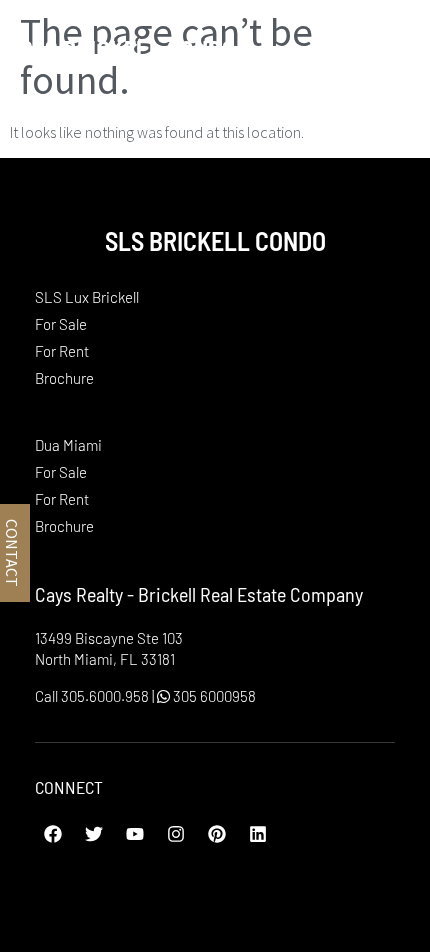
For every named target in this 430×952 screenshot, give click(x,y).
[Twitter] (94, 834)
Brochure (64, 378)
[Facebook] (53, 834)
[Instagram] (176, 834)
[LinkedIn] (258, 834)
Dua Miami (68, 445)
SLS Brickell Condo (127, 48)
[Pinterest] (217, 834)
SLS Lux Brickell (87, 297)
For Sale (61, 324)
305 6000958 (213, 696)
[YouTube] (135, 834)
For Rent (62, 351)
